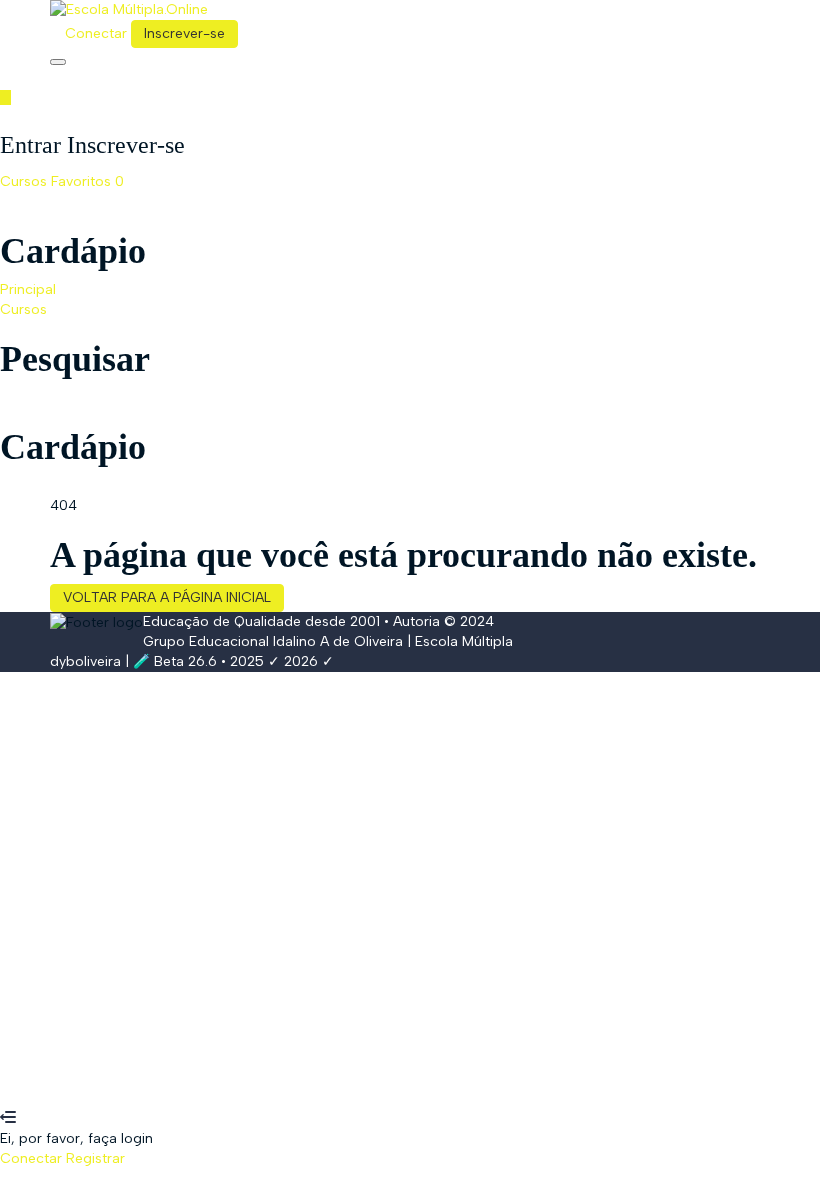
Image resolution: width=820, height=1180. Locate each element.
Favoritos (87, 181)
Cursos (25, 181)
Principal (28, 289)
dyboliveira (85, 661)
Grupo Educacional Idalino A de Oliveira (273, 641)
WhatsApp (34, 1098)
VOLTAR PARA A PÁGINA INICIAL (167, 597)
